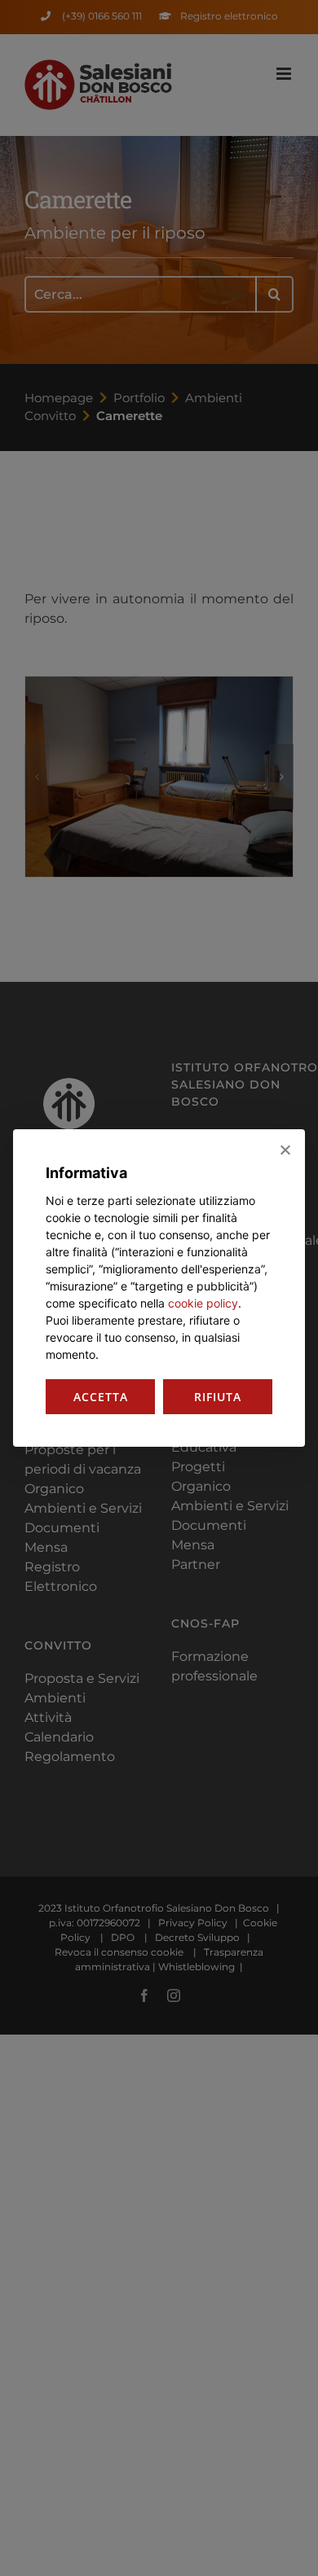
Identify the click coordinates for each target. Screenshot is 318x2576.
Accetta (101, 1397)
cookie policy (203, 1303)
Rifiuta (218, 1397)
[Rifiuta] (285, 1150)
